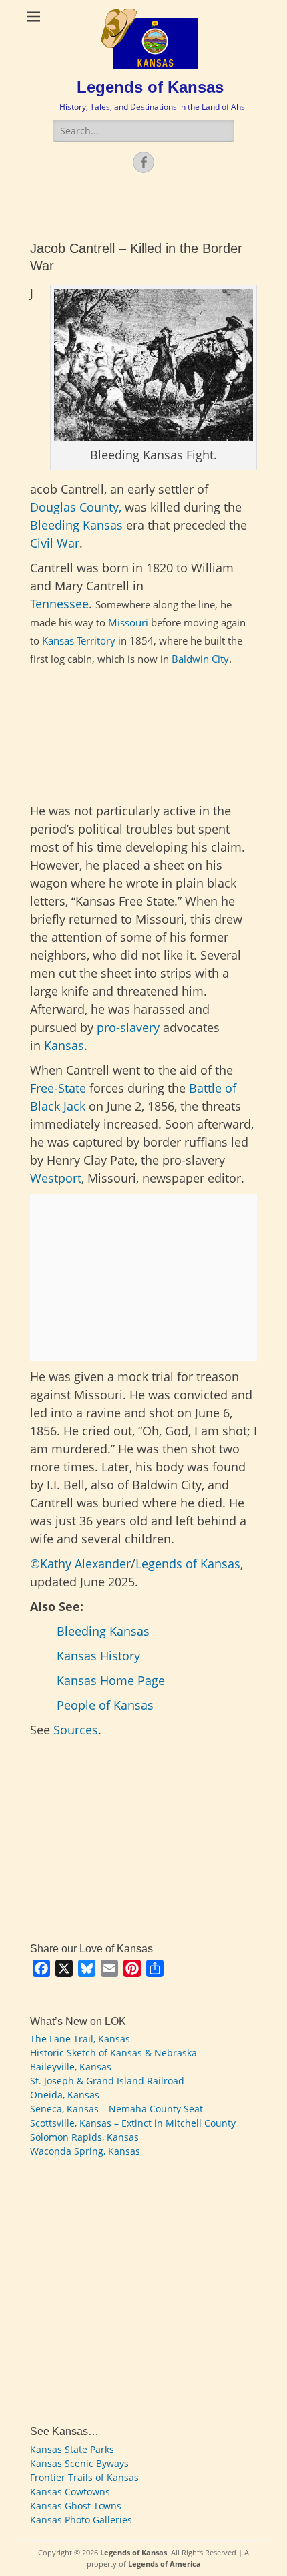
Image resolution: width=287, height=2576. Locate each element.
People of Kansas (105, 1705)
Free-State (58, 1088)
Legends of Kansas (150, 87)
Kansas (64, 1045)
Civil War (55, 543)
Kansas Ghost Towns (76, 2506)
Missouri (128, 622)
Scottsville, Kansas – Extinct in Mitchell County (133, 2123)
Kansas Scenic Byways (79, 2463)
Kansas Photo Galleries (81, 2520)
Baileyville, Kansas (71, 2067)
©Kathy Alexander (80, 1563)
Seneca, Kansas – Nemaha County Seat (116, 2109)
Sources (76, 1730)
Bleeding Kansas (76, 525)
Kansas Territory (79, 640)
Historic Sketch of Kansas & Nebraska (113, 2053)
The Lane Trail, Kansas (80, 2039)
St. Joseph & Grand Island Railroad (107, 2081)
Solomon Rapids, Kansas (84, 2137)
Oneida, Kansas (65, 2095)
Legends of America (165, 2564)
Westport (56, 1178)
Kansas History (98, 1656)
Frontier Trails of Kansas (84, 2477)
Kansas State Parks (72, 2449)
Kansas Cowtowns (70, 2492)
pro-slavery (128, 1027)
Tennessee (59, 604)
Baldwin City (200, 659)
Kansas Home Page (111, 1680)
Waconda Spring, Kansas (85, 2151)
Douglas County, (77, 507)
